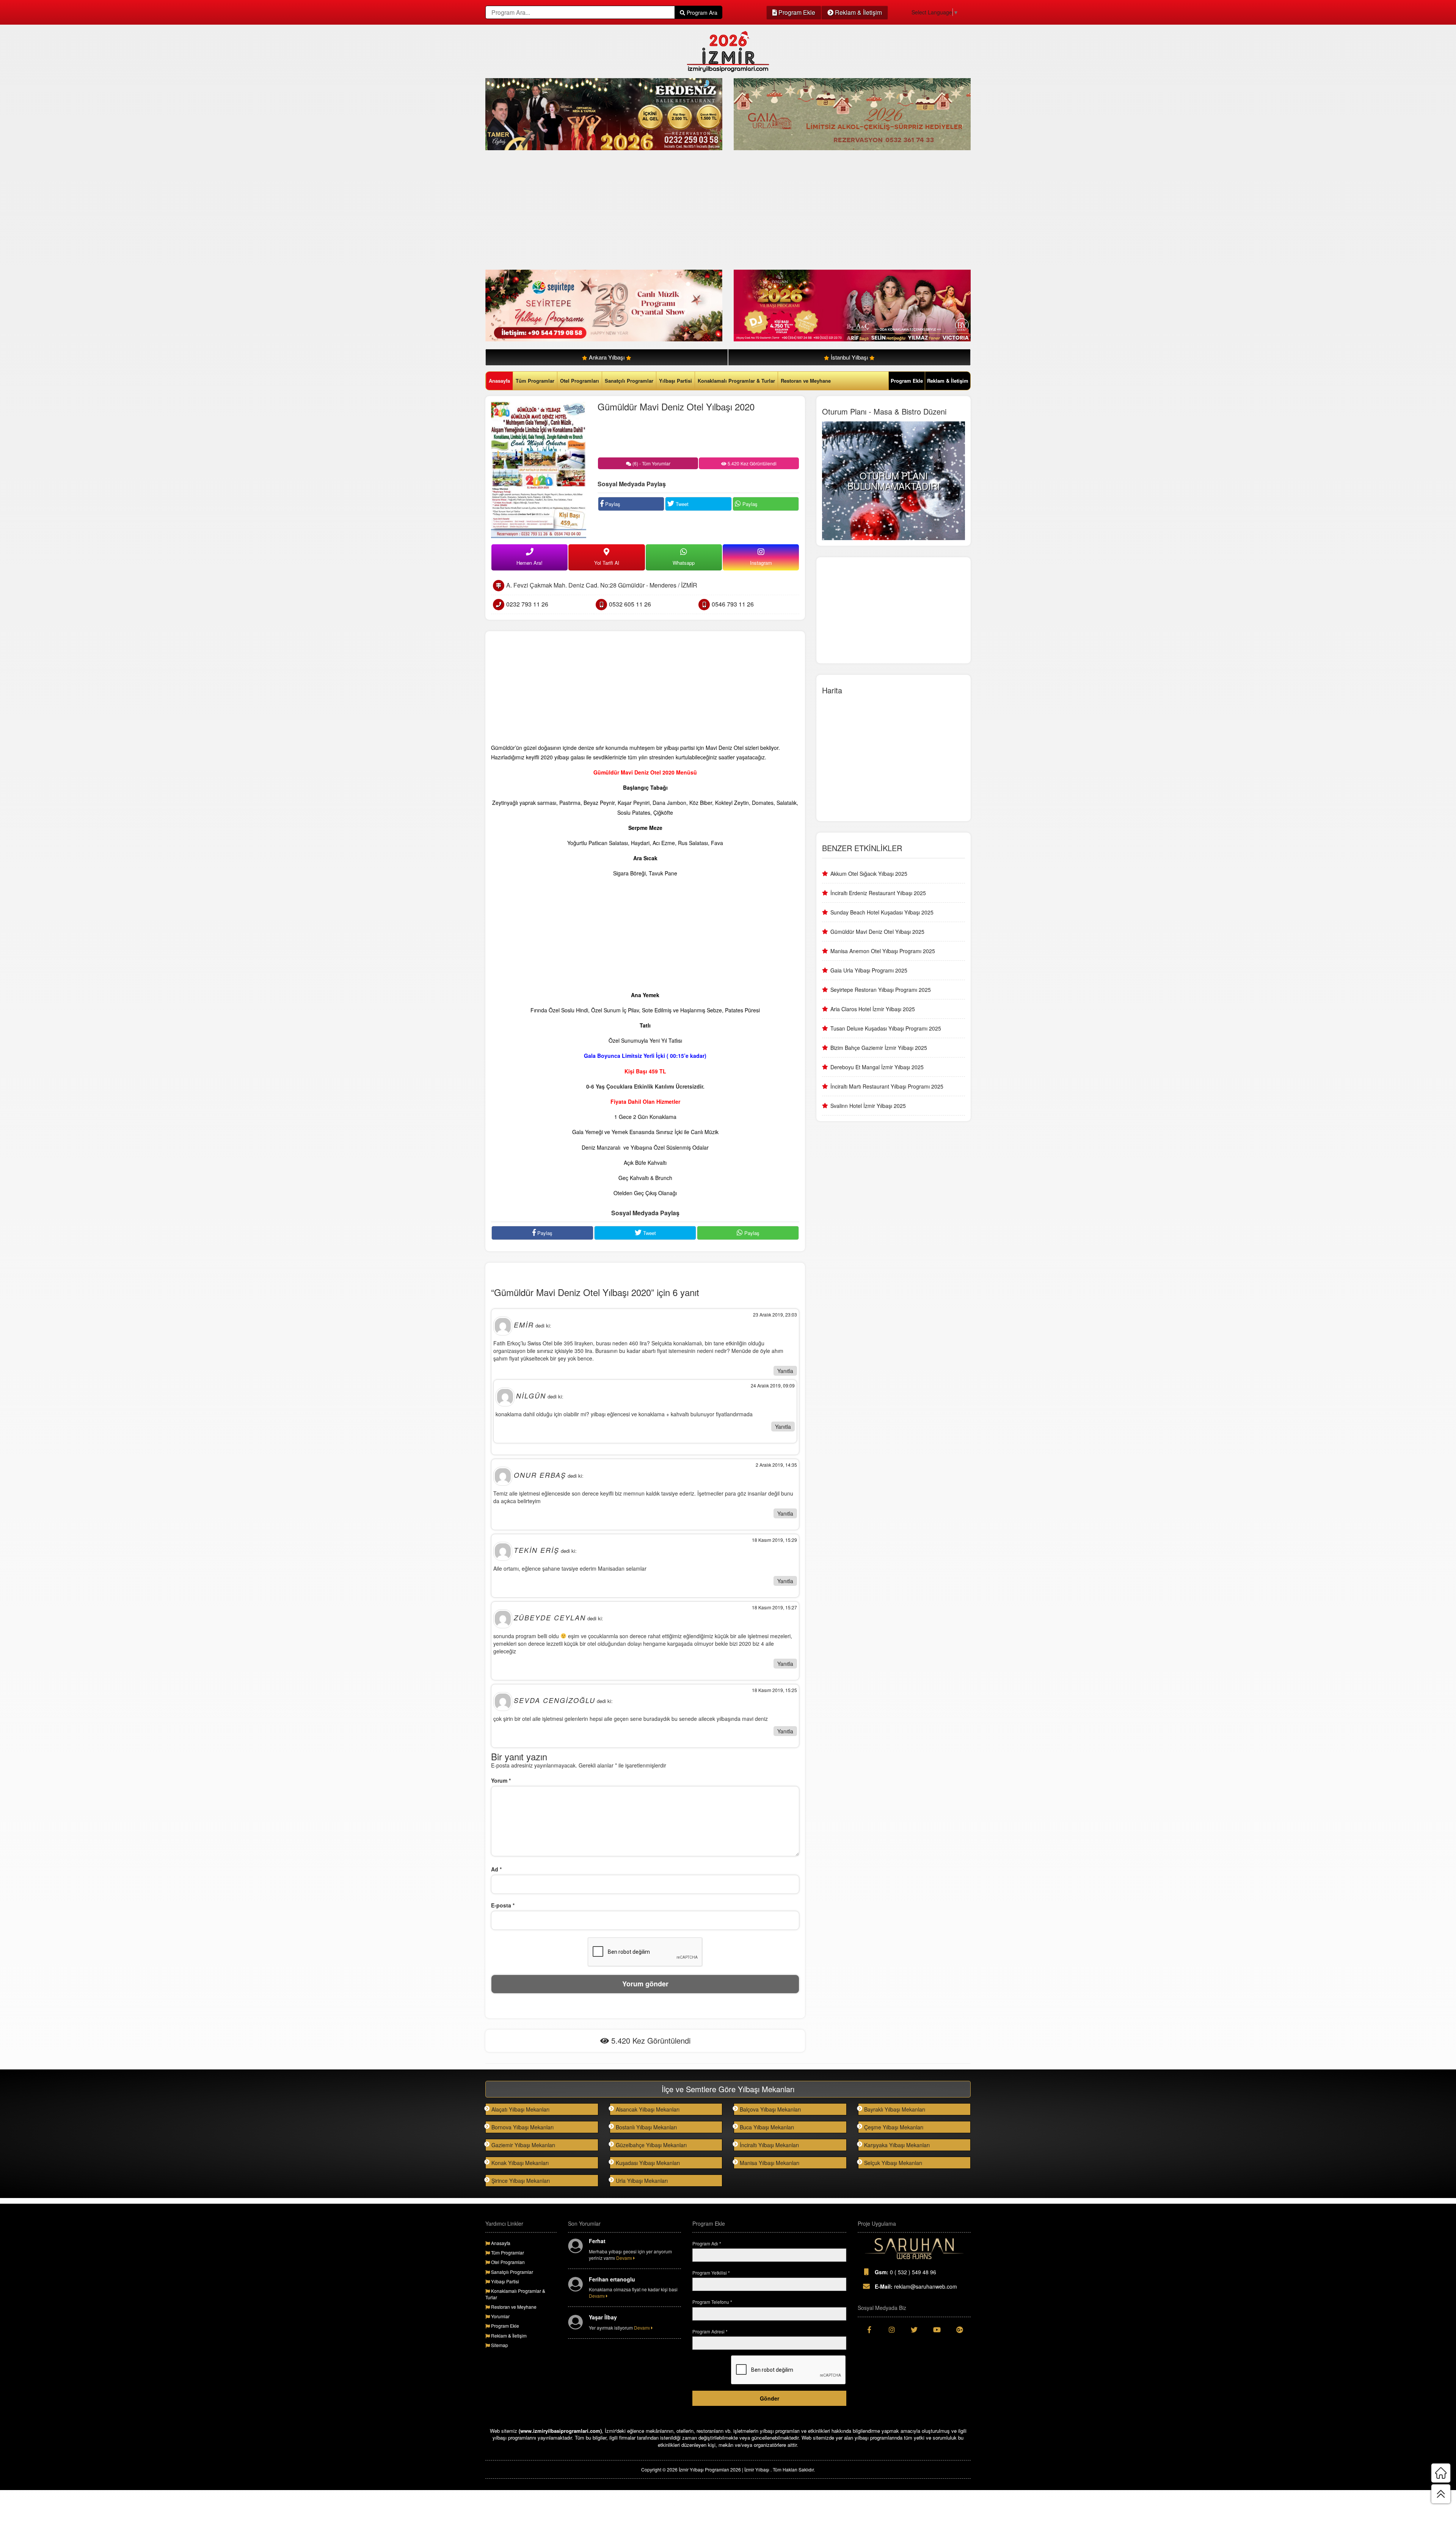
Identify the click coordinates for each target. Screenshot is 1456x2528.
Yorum (501, 1780)
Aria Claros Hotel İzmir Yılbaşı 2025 (873, 1009)
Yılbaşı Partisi (675, 381)
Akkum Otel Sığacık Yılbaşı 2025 (869, 874)
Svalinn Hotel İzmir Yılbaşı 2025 (868, 1106)
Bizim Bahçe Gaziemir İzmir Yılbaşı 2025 (879, 1048)
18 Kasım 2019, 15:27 (774, 1607)
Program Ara (701, 13)
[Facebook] (869, 2330)
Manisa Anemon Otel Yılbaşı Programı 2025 (883, 951)
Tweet (681, 504)
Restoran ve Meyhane (806, 381)
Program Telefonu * (712, 2302)
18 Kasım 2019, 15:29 (774, 1540)
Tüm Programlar (535, 381)
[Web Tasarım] (914, 2249)
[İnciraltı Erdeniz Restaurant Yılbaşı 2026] (604, 113)
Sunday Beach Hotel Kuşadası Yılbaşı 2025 (882, 912)
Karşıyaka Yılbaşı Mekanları (897, 2145)
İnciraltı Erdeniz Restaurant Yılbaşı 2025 (878, 893)
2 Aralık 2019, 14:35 (776, 1465)
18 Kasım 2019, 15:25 (774, 1690)
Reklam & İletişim (858, 12)
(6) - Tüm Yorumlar (651, 463)
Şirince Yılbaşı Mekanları (521, 2181)
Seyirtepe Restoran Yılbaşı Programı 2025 (881, 990)
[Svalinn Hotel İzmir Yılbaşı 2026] (852, 305)
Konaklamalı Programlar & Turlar (736, 381)
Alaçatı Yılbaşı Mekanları (520, 2109)
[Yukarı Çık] (1441, 2494)
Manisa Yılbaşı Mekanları (770, 2163)
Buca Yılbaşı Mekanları (767, 2127)
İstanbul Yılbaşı (849, 357)
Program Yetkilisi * (711, 2273)
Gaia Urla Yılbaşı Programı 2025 (869, 970)
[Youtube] (937, 2330)
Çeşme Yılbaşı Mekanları (894, 2127)
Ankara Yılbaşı (607, 357)
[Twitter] (914, 2330)
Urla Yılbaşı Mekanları (642, 2181)
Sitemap (499, 2345)
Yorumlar (500, 2316)
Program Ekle (796, 12)
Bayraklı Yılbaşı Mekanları (895, 2109)
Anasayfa (499, 381)
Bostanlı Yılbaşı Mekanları (646, 2127)
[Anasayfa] (1441, 2473)
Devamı (625, 2258)
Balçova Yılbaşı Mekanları (770, 2109)
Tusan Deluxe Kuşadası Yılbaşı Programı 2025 (886, 1028)
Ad (496, 1869)
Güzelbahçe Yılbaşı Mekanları (651, 2145)
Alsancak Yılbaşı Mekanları (648, 2109)
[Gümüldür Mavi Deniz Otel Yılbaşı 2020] (539, 470)
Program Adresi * (710, 2331)
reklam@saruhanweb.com (916, 2286)
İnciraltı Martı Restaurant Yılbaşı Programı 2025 (887, 1086)
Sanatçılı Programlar (629, 381)
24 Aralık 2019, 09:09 (773, 1385)
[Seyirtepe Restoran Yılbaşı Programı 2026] (604, 305)
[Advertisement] (713, 211)
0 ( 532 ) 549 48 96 (905, 2272)
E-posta (503, 1905)
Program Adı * (707, 2243)
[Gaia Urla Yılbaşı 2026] (852, 113)
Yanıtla (785, 1371)
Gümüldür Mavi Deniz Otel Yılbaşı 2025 (877, 932)
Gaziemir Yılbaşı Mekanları (523, 2145)
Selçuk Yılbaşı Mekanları (893, 2163)
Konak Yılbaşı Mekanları (520, 2163)
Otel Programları (580, 381)
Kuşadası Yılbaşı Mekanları (648, 2163)
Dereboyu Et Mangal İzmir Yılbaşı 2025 (877, 1067)
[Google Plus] (959, 2330)
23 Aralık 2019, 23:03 (775, 1314)
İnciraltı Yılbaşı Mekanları (769, 2145)
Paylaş (612, 504)
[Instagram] (892, 2330)
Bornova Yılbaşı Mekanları (522, 2127)
